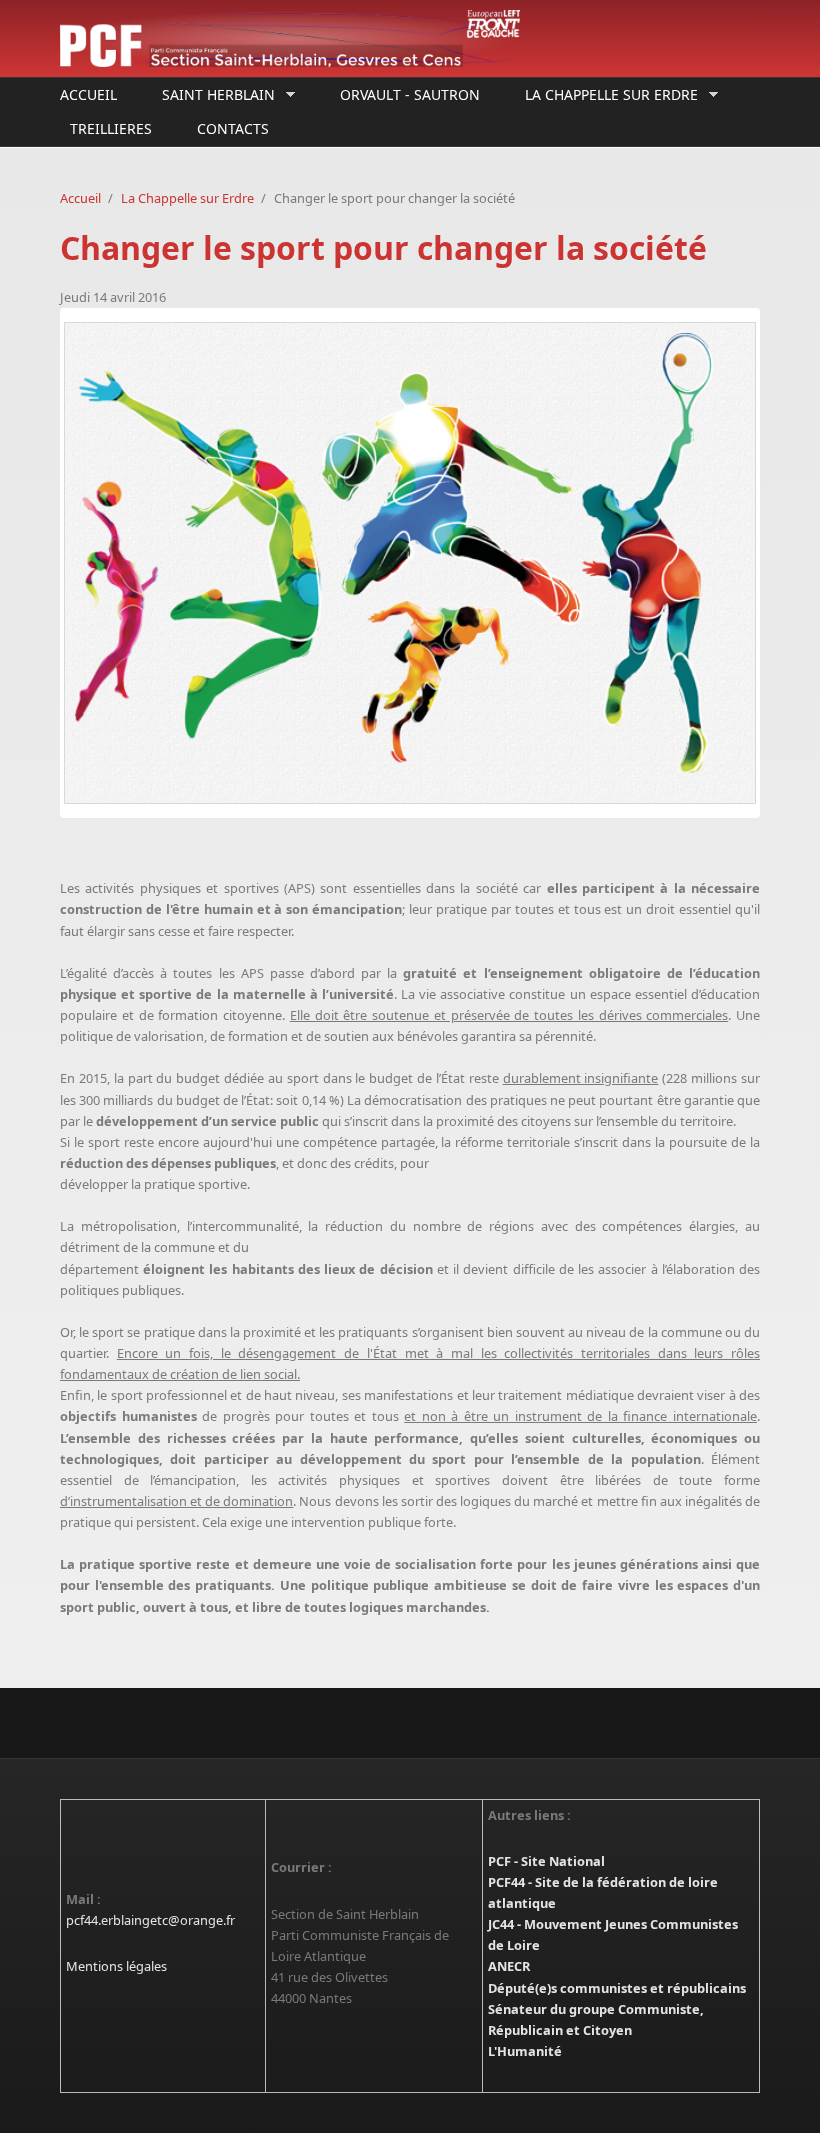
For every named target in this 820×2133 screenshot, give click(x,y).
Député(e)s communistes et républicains (617, 1988)
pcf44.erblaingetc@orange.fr (150, 1920)
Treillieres (111, 128)
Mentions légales (116, 1966)
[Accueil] (290, 38)
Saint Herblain (213, 95)
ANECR (509, 1966)
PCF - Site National (546, 1861)
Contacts (233, 128)
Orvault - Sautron (410, 94)
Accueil (88, 94)
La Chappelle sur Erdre (606, 95)
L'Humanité (525, 2051)
